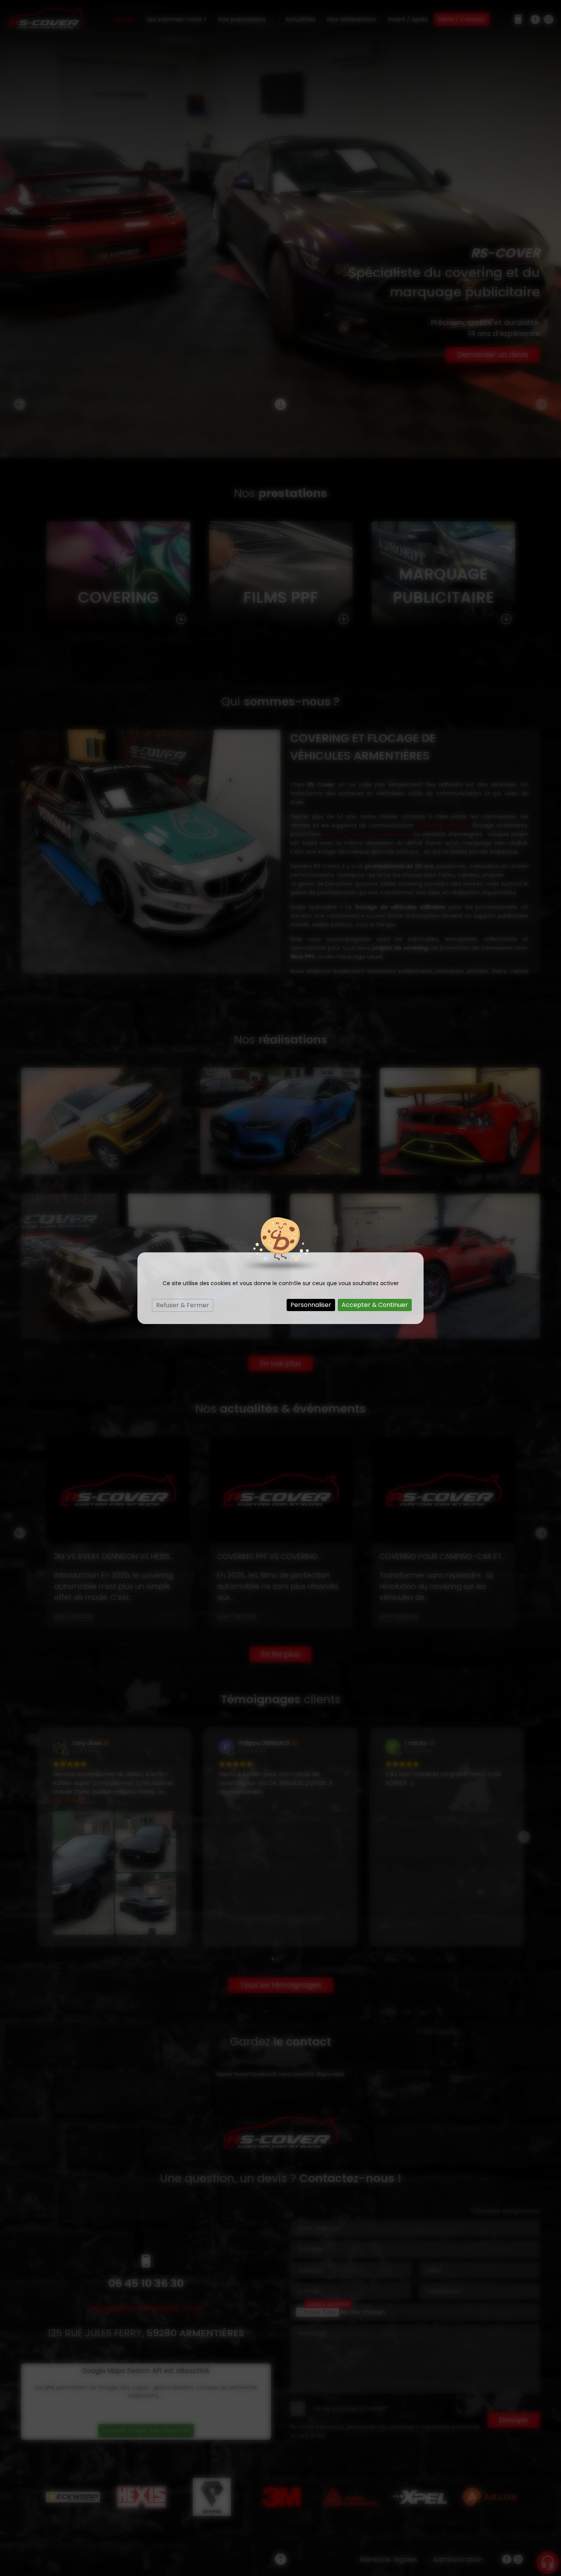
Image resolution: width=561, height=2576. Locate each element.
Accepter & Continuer (375, 1305)
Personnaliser (311, 1305)
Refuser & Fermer (183, 1305)
